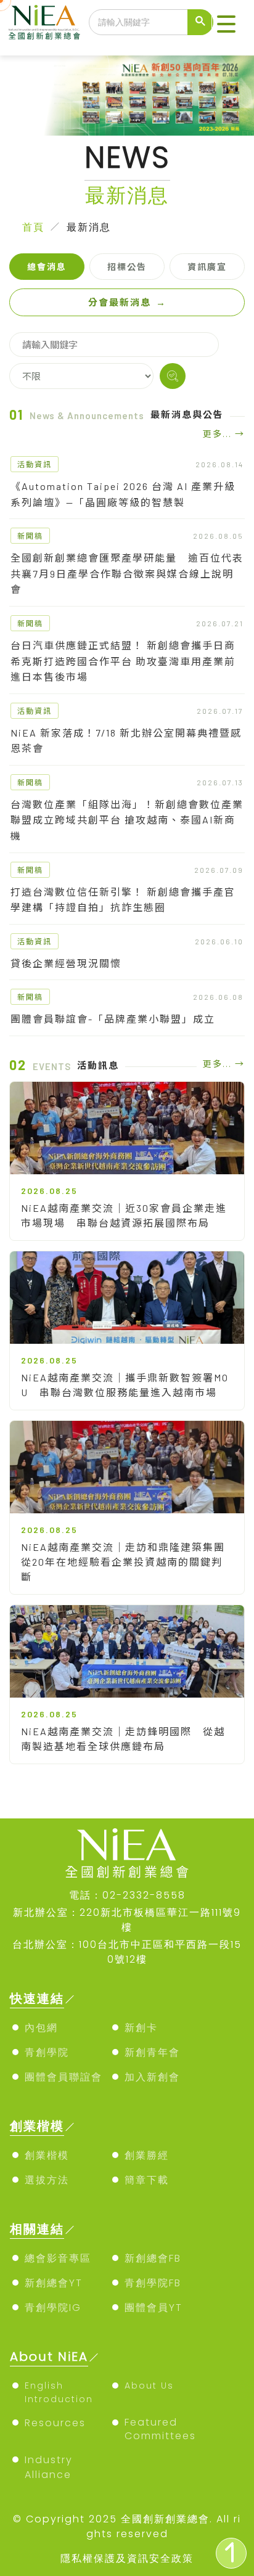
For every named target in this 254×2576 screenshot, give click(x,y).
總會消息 (47, 267)
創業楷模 (47, 2155)
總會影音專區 (58, 2258)
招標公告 (127, 267)
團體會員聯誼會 (63, 2077)
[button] (226, 25)
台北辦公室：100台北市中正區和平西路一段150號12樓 (127, 1952)
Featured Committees (160, 2429)
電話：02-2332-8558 (127, 1895)
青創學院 (47, 2052)
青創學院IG (53, 2308)
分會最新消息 (127, 302)
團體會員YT (154, 2308)
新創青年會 (152, 2052)
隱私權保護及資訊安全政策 (127, 2558)
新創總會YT (54, 2283)
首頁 (33, 227)
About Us (149, 2386)
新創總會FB (153, 2258)
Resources (55, 2423)
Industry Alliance (49, 2467)
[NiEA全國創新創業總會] (44, 22)
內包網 (41, 2028)
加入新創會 (152, 2077)
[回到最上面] (231, 2553)
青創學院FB (153, 2283)
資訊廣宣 (207, 267)
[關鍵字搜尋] (173, 376)
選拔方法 (47, 2180)
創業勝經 (147, 2155)
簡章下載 (147, 2180)
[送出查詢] (200, 22)
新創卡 (141, 2028)
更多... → (224, 434)
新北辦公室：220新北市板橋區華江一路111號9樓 (127, 1920)
